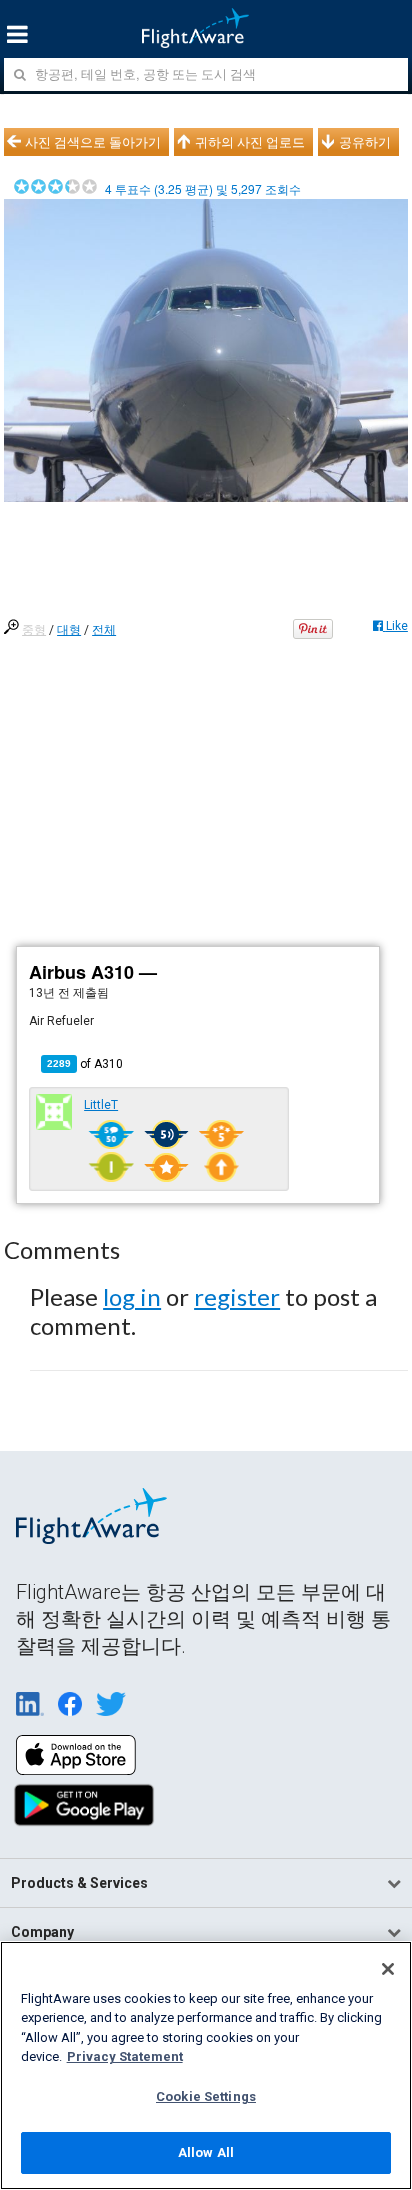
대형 (69, 630)
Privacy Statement (125, 2056)
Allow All (206, 2152)
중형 (34, 630)
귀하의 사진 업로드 (250, 142)
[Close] (388, 1969)
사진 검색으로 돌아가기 (93, 142)
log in (132, 1296)
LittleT (101, 1105)
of (85, 1064)
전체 (104, 630)
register (237, 1296)
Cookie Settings (206, 2096)
